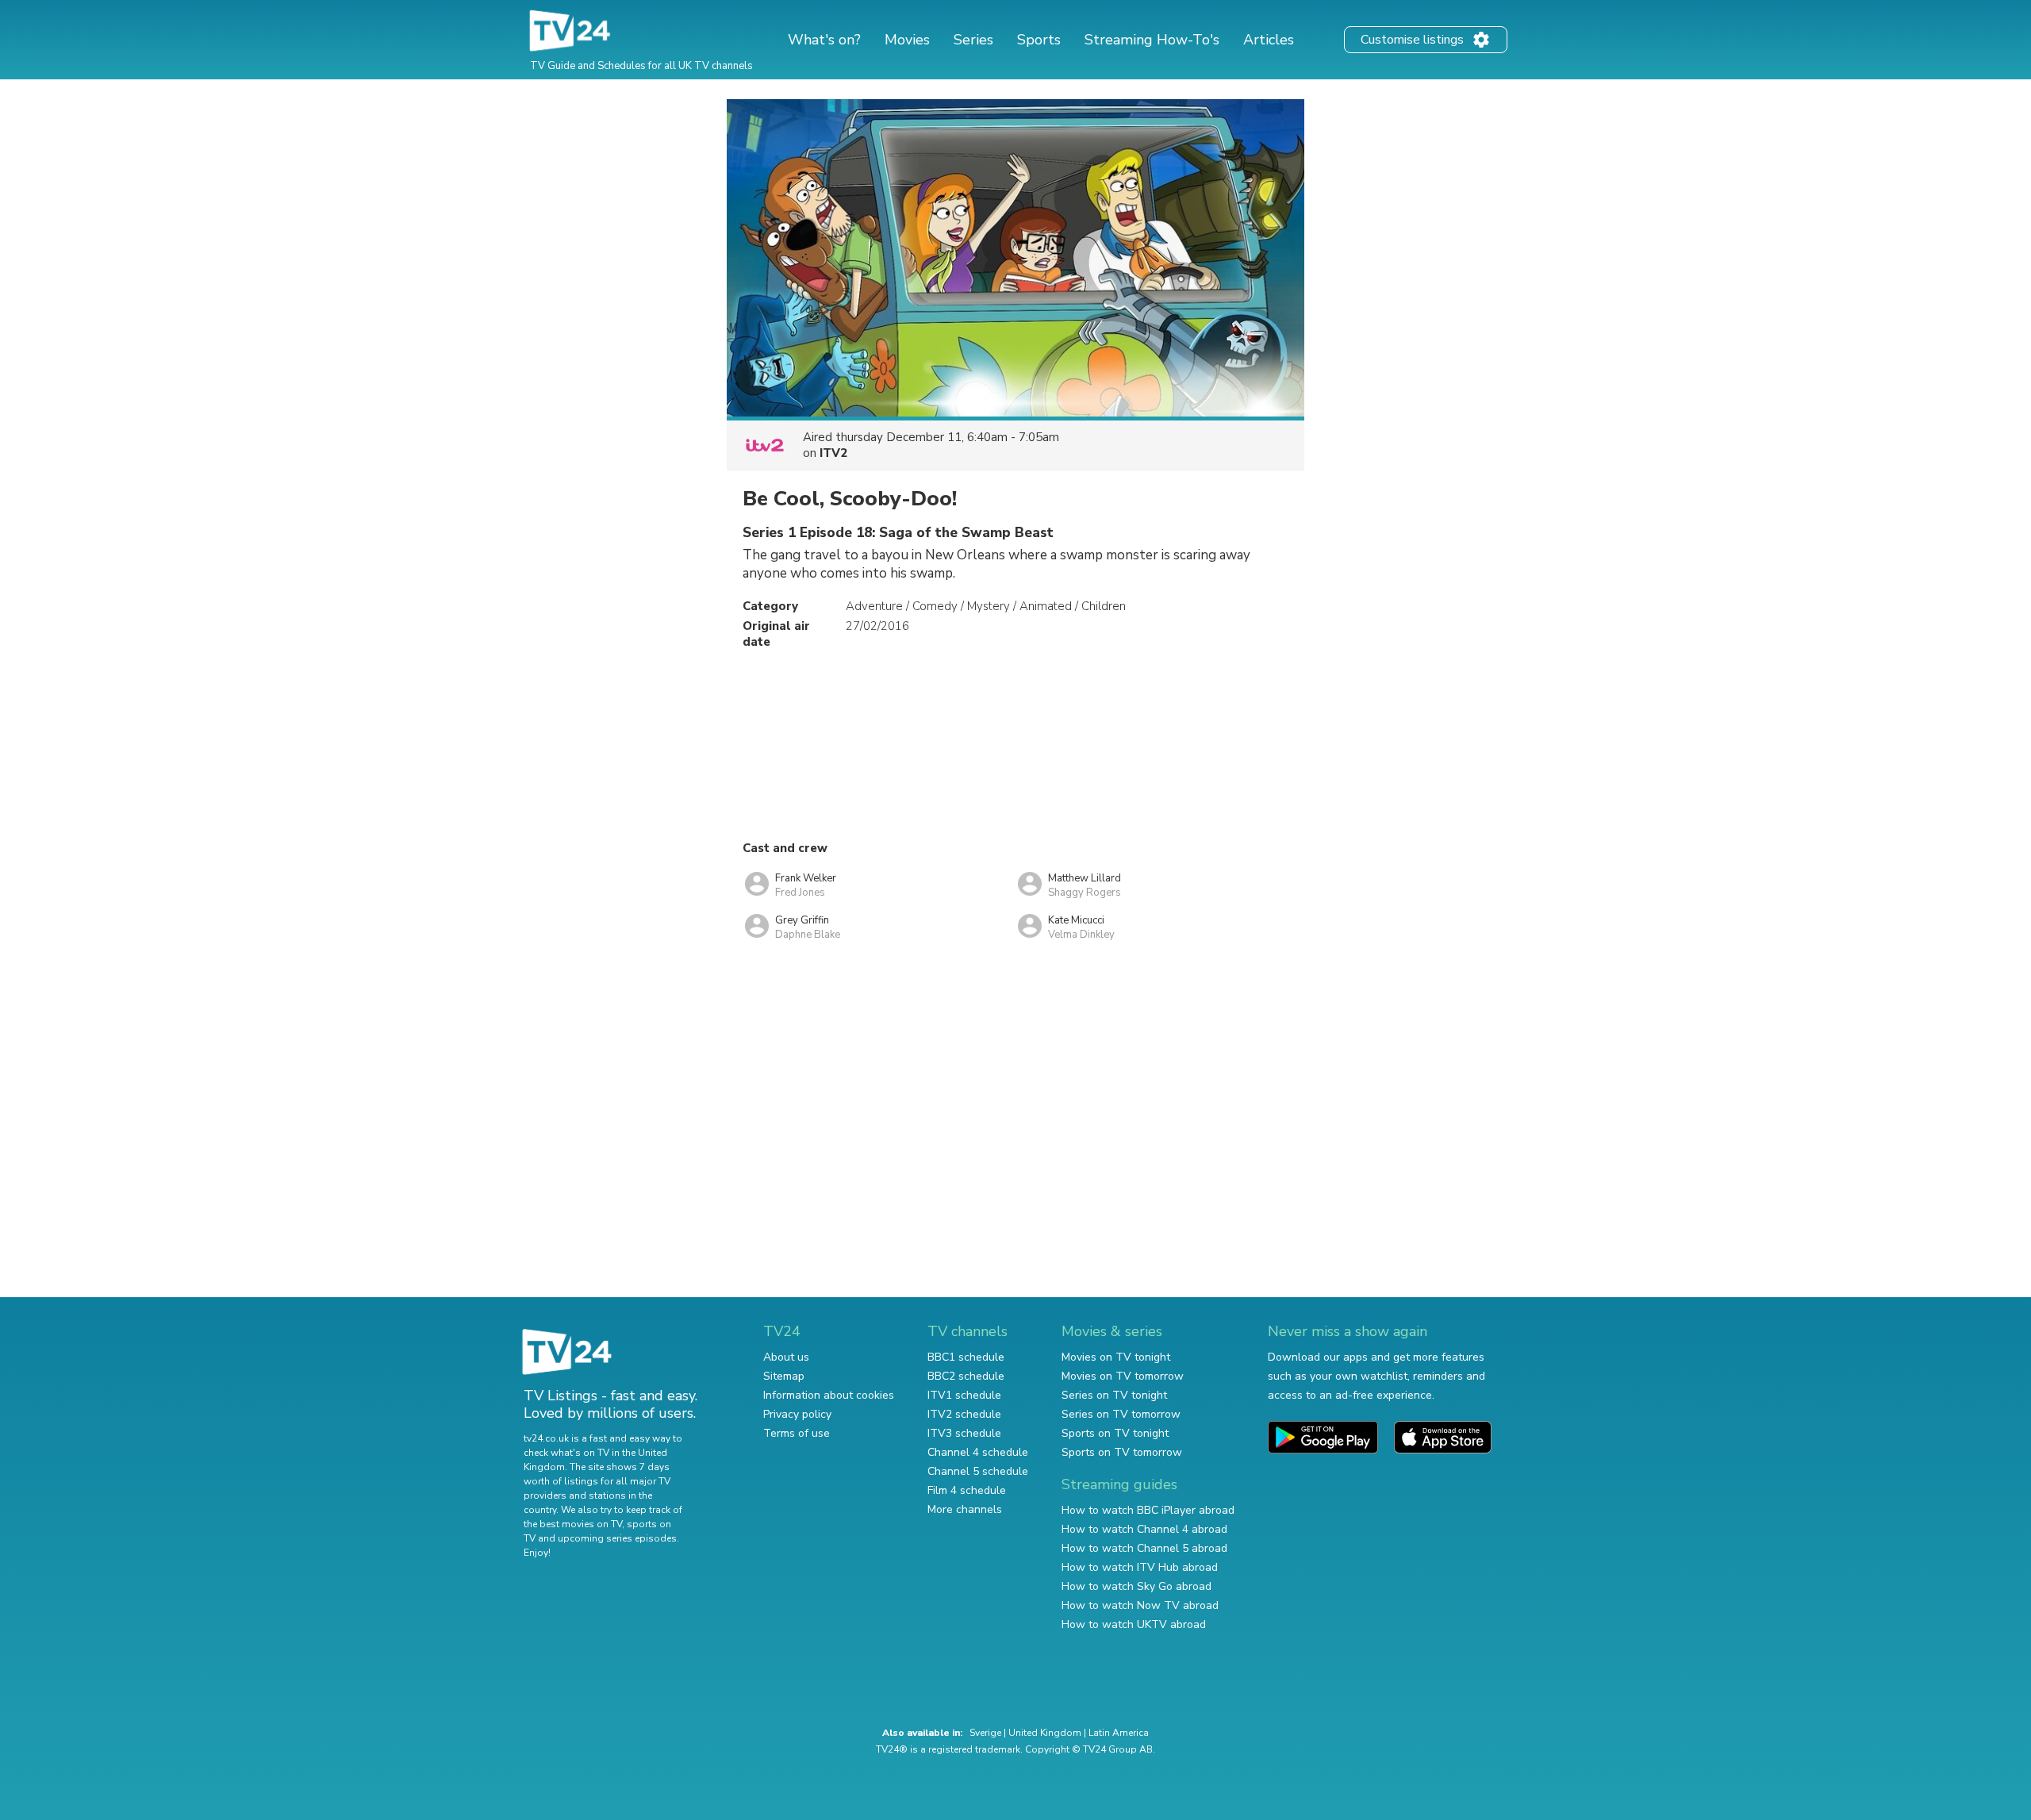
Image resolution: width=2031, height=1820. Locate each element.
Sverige (985, 1733)
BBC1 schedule (966, 1357)
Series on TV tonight (1114, 1395)
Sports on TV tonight (1115, 1433)
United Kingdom (1045, 1733)
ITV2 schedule (964, 1414)
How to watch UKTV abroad (1134, 1624)
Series (973, 40)
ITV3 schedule (964, 1433)
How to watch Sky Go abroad (1136, 1586)
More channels (965, 1509)
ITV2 (833, 453)
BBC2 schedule (966, 1376)
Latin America (1119, 1733)
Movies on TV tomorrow (1123, 1376)
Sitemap (784, 1376)
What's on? (824, 40)
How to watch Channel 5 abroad (1144, 1548)
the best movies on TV (573, 1524)
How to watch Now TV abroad (1140, 1605)
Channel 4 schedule (978, 1452)
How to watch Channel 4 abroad (1144, 1529)
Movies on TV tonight (1116, 1357)
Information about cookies (829, 1395)
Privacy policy (797, 1414)
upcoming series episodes (617, 1538)
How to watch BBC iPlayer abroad (1148, 1510)
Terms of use (797, 1433)
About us (786, 1357)
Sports (1039, 40)
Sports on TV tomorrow (1122, 1452)
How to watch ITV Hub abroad (1140, 1567)
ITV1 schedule (964, 1395)
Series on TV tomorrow (1121, 1414)
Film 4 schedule (967, 1490)
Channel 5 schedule (978, 1471)
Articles (1269, 40)
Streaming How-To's (1152, 40)
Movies (907, 40)
